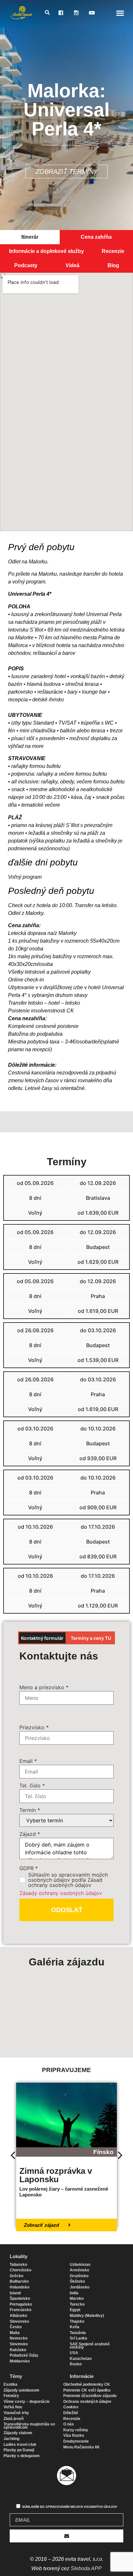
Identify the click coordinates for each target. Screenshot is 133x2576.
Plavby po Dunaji (19, 2450)
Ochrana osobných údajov (87, 2402)
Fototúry (11, 2396)
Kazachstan (81, 2359)
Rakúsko (18, 2350)
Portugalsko (21, 2304)
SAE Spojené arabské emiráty (90, 2346)
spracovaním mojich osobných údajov (81, 2507)
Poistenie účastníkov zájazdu (90, 2396)
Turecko (77, 2304)
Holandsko (20, 2287)
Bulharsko (19, 2281)
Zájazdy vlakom (18, 2433)
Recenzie (72, 2419)
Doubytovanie (76, 2441)
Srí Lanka (78, 2338)
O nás (69, 2424)
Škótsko (77, 2281)
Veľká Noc (13, 2407)
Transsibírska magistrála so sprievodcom (29, 2426)
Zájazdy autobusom (21, 2390)
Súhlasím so (70, 2507)
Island (15, 2293)
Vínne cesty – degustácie (27, 2402)
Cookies (71, 2407)
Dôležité (71, 2413)
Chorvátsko (20, 2270)
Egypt (75, 2310)
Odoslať (67, 1910)
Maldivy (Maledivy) (87, 2316)
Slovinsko (19, 2344)
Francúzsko (20, 2310)
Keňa (75, 2327)
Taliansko (18, 2265)
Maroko (77, 2299)
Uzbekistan (80, 2265)
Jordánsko (80, 2287)
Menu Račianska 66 (81, 2447)
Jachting (11, 2439)
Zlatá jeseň (14, 2419)
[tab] (30, 237)
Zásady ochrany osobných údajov (61, 1893)
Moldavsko (20, 2361)
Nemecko (19, 2338)
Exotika (10, 2384)
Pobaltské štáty (24, 2355)
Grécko (16, 2276)
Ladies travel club (20, 2445)
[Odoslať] (66, 2536)
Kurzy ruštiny (76, 2430)
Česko (16, 2327)
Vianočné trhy (16, 2413)
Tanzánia (78, 2333)
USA (74, 2353)
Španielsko (20, 2299)
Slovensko (19, 2321)
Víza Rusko (74, 2435)
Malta (15, 2333)
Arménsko (79, 2270)
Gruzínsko (79, 2276)
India (74, 2293)
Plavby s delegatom (22, 2456)
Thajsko (77, 2321)
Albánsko (18, 2316)
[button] (120, 13)
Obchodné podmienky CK (87, 2384)
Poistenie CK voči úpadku (87, 2390)
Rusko (76, 2364)
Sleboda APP (86, 2568)
